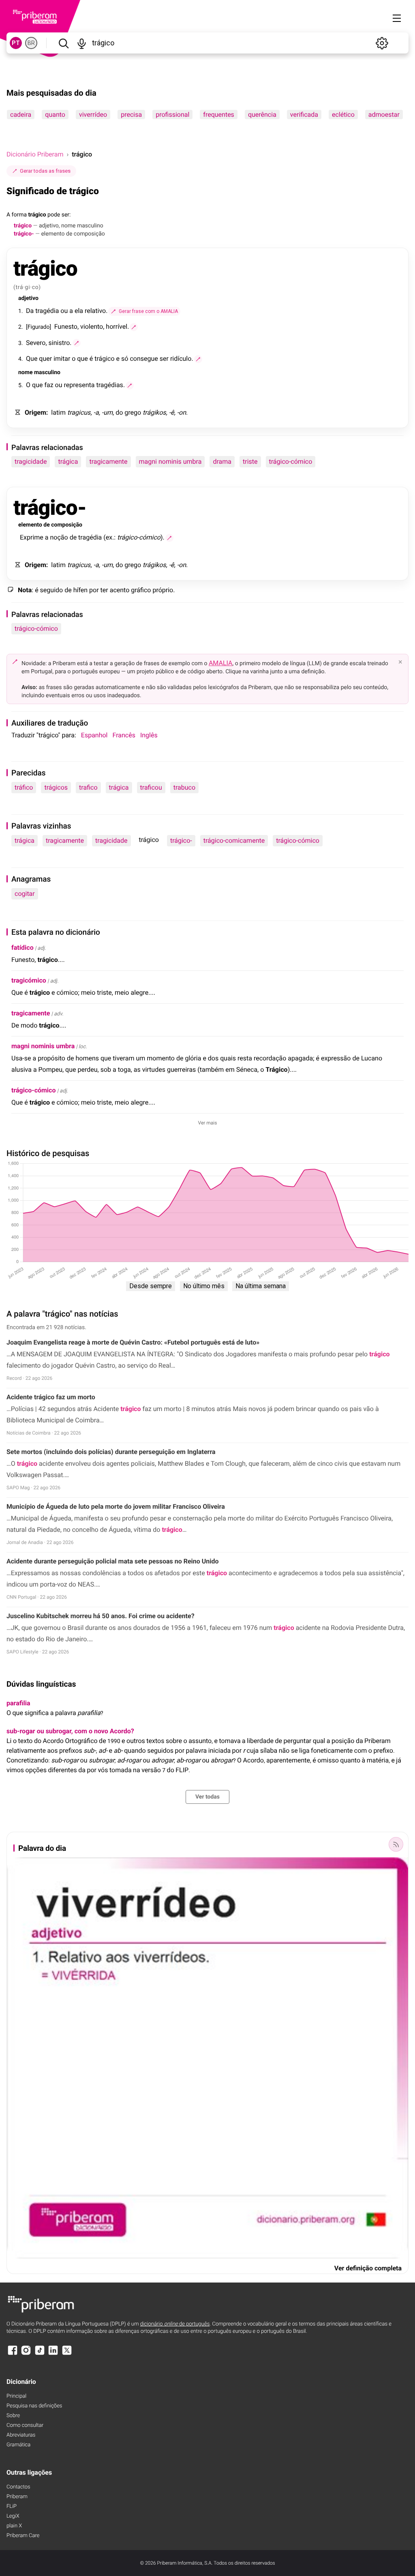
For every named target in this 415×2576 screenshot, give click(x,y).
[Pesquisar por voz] (82, 43)
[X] (67, 2354)
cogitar (25, 894)
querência (262, 115)
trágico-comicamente (234, 840)
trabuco (184, 787)
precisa (131, 115)
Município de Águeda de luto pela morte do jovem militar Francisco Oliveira (116, 1506)
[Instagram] (26, 2354)
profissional (172, 115)
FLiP (12, 2506)
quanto (55, 115)
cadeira (21, 115)
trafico (88, 787)
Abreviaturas (21, 2435)
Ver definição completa (368, 2268)
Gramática (18, 2445)
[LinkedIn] (53, 2354)
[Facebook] (13, 2354)
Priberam (17, 2497)
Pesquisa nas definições (34, 2406)
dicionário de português (175, 2324)
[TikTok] (40, 2354)
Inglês (149, 735)
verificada (304, 115)
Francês (124, 735)
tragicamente (108, 461)
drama (222, 461)
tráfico (24, 787)
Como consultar (25, 2425)
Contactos (18, 2487)
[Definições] (382, 43)
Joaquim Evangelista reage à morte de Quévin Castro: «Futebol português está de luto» (133, 1342)
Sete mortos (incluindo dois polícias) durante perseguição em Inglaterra (111, 1452)
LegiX (13, 2516)
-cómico (33, 1090)
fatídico (22, 948)
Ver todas (207, 1797)
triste (250, 461)
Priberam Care (23, 2536)
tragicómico (29, 980)
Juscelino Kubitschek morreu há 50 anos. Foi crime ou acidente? (101, 1616)
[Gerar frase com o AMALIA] (134, 327)
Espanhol (94, 735)
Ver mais (208, 1123)
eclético (343, 115)
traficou (151, 787)
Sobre (13, 2416)
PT (16, 43)
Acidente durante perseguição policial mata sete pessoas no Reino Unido (113, 1561)
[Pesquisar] (63, 43)
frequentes (219, 115)
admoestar (384, 115)
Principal (16, 2396)
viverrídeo (93, 115)
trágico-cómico (291, 461)
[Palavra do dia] (396, 1844)
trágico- (181, 840)
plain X (14, 2526)
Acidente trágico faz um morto (51, 1397)
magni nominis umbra (170, 461)
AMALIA (221, 663)
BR (31, 43)
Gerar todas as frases (45, 171)
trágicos (56, 787)
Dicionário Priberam (35, 154)
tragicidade (31, 461)
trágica (68, 461)
